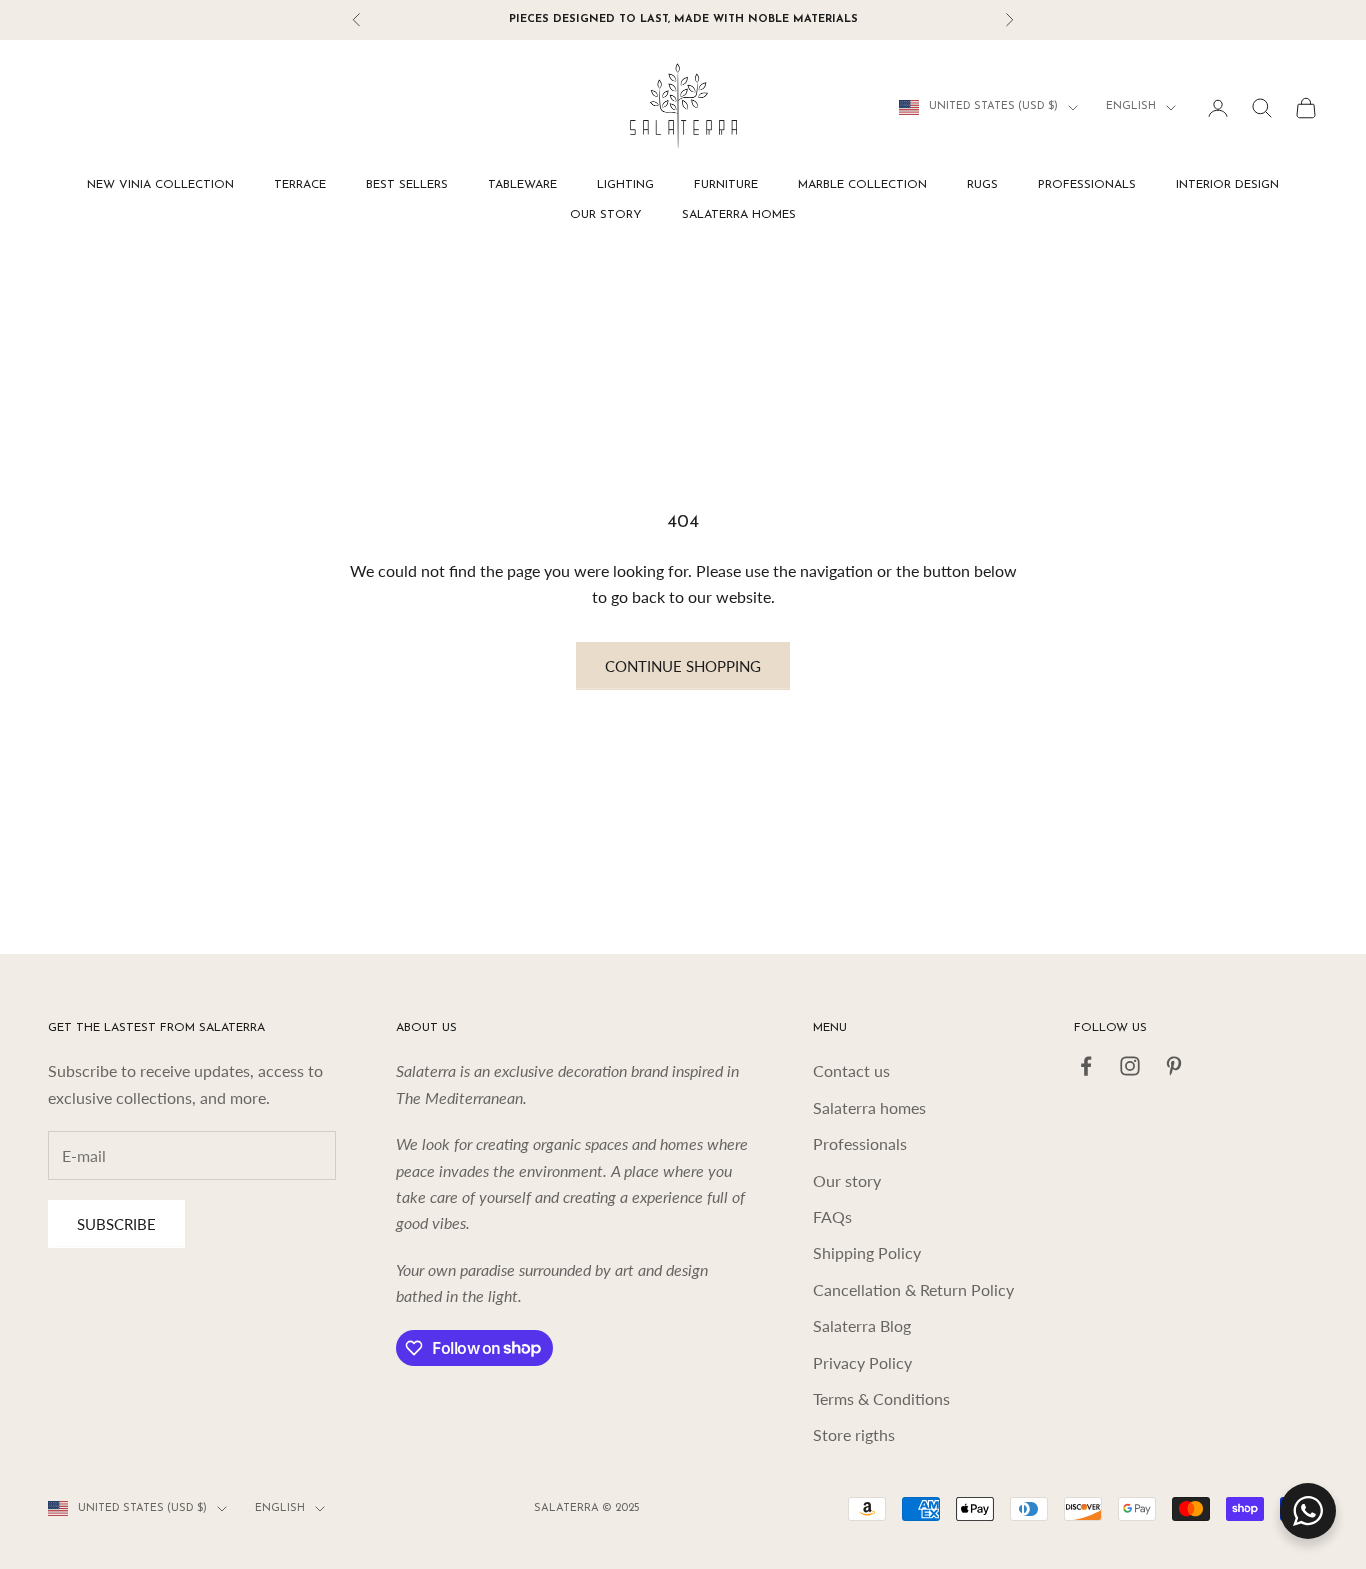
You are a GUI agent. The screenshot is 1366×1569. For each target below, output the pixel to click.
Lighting (625, 185)
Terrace (300, 185)
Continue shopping (683, 666)
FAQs (832, 1216)
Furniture (726, 185)
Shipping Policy (867, 1252)
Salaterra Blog (862, 1325)
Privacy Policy (862, 1362)
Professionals (1087, 185)
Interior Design (1227, 185)
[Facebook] (1086, 1066)
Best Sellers (407, 185)
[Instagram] (1130, 1066)
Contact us (851, 1070)
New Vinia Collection (160, 185)
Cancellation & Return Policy (913, 1289)
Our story (606, 215)
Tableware (522, 185)
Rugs (982, 185)
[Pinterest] (1174, 1066)
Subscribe (116, 1224)
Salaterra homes (739, 215)
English (1131, 107)
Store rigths (854, 1434)
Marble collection (862, 185)
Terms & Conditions (881, 1398)
